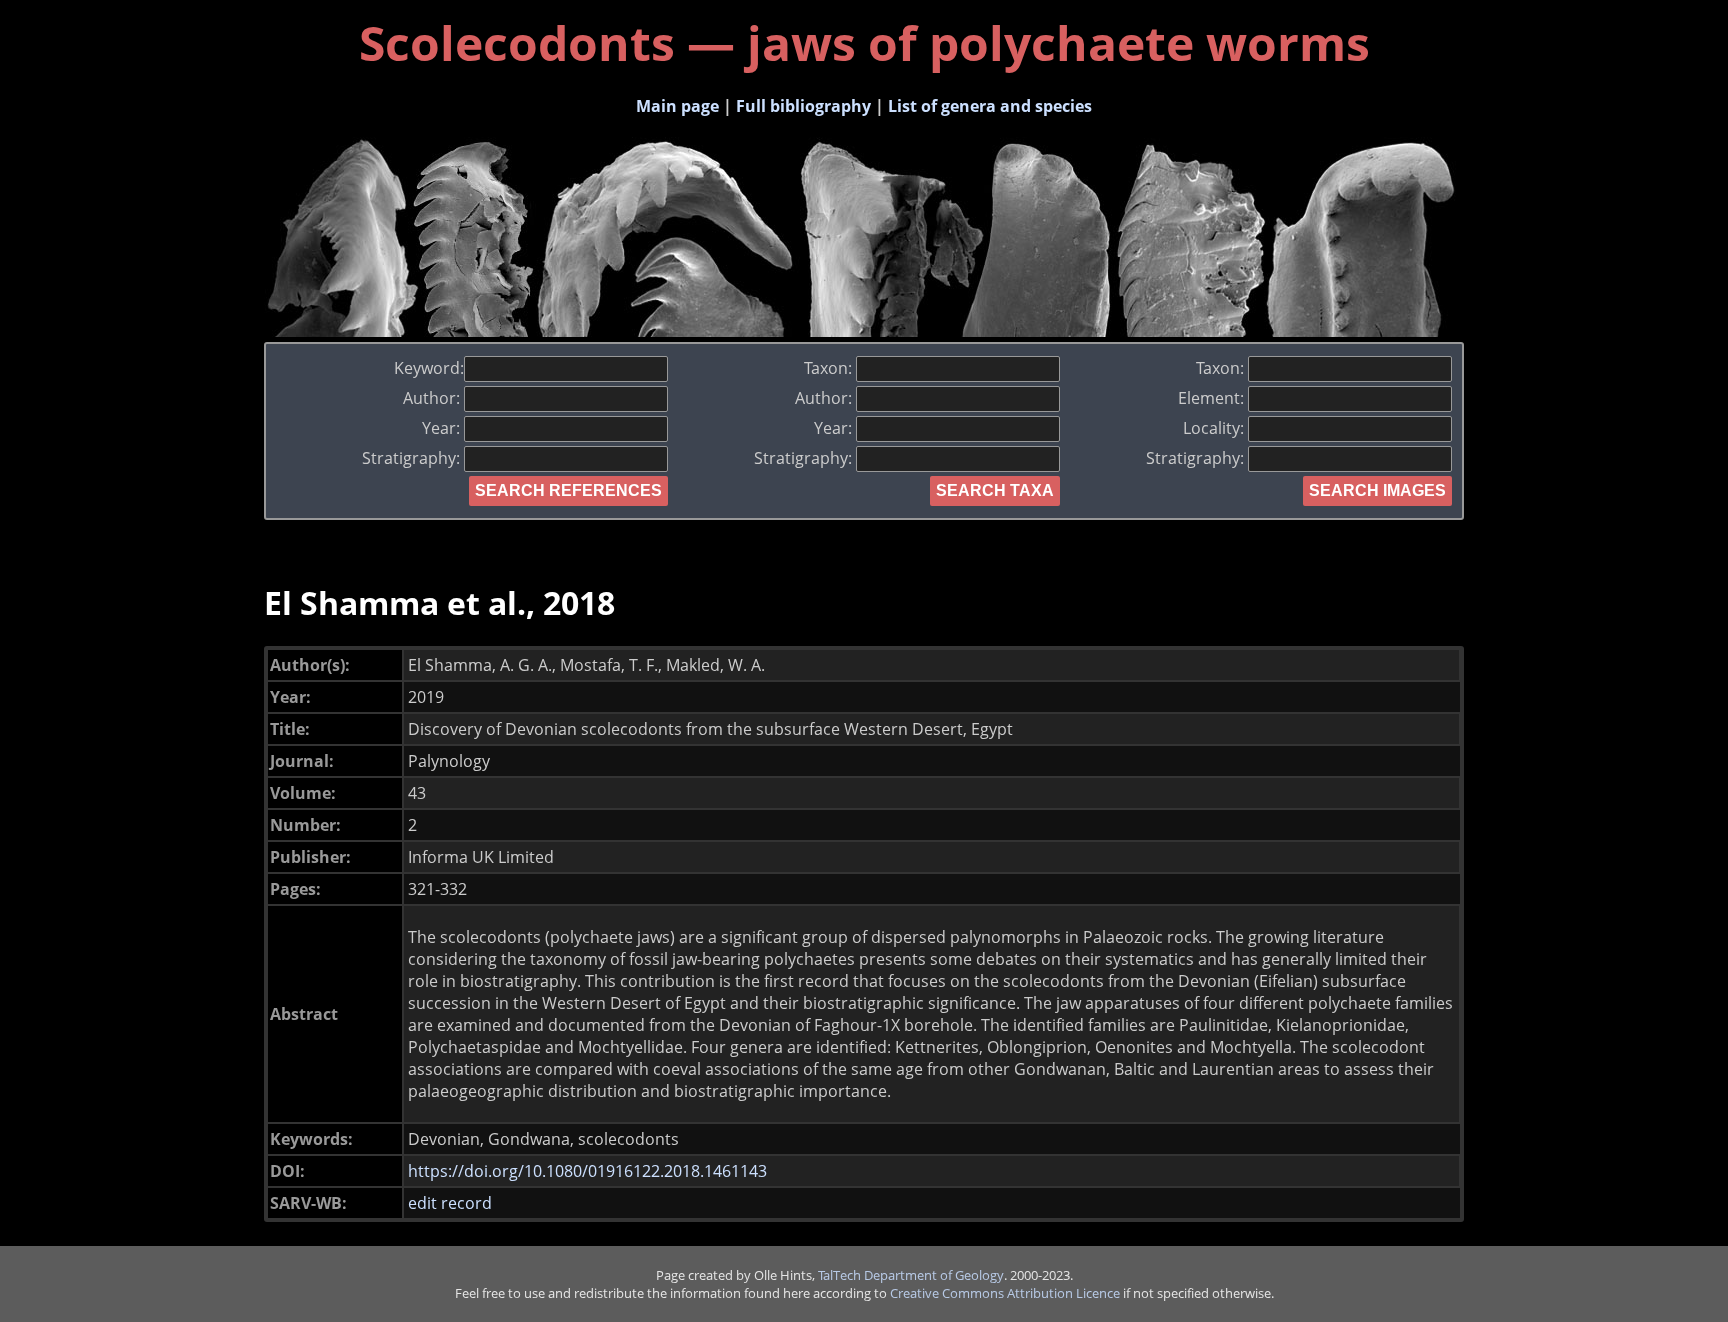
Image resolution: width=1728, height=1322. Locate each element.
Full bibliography (803, 106)
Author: (433, 398)
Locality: (1215, 428)
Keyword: (429, 368)
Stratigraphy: (413, 458)
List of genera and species (990, 106)
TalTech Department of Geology (911, 1275)
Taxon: (830, 368)
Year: (443, 428)
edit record (450, 1203)
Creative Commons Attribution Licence (1005, 1293)
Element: (1213, 398)
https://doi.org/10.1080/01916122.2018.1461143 (587, 1171)
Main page (677, 106)
